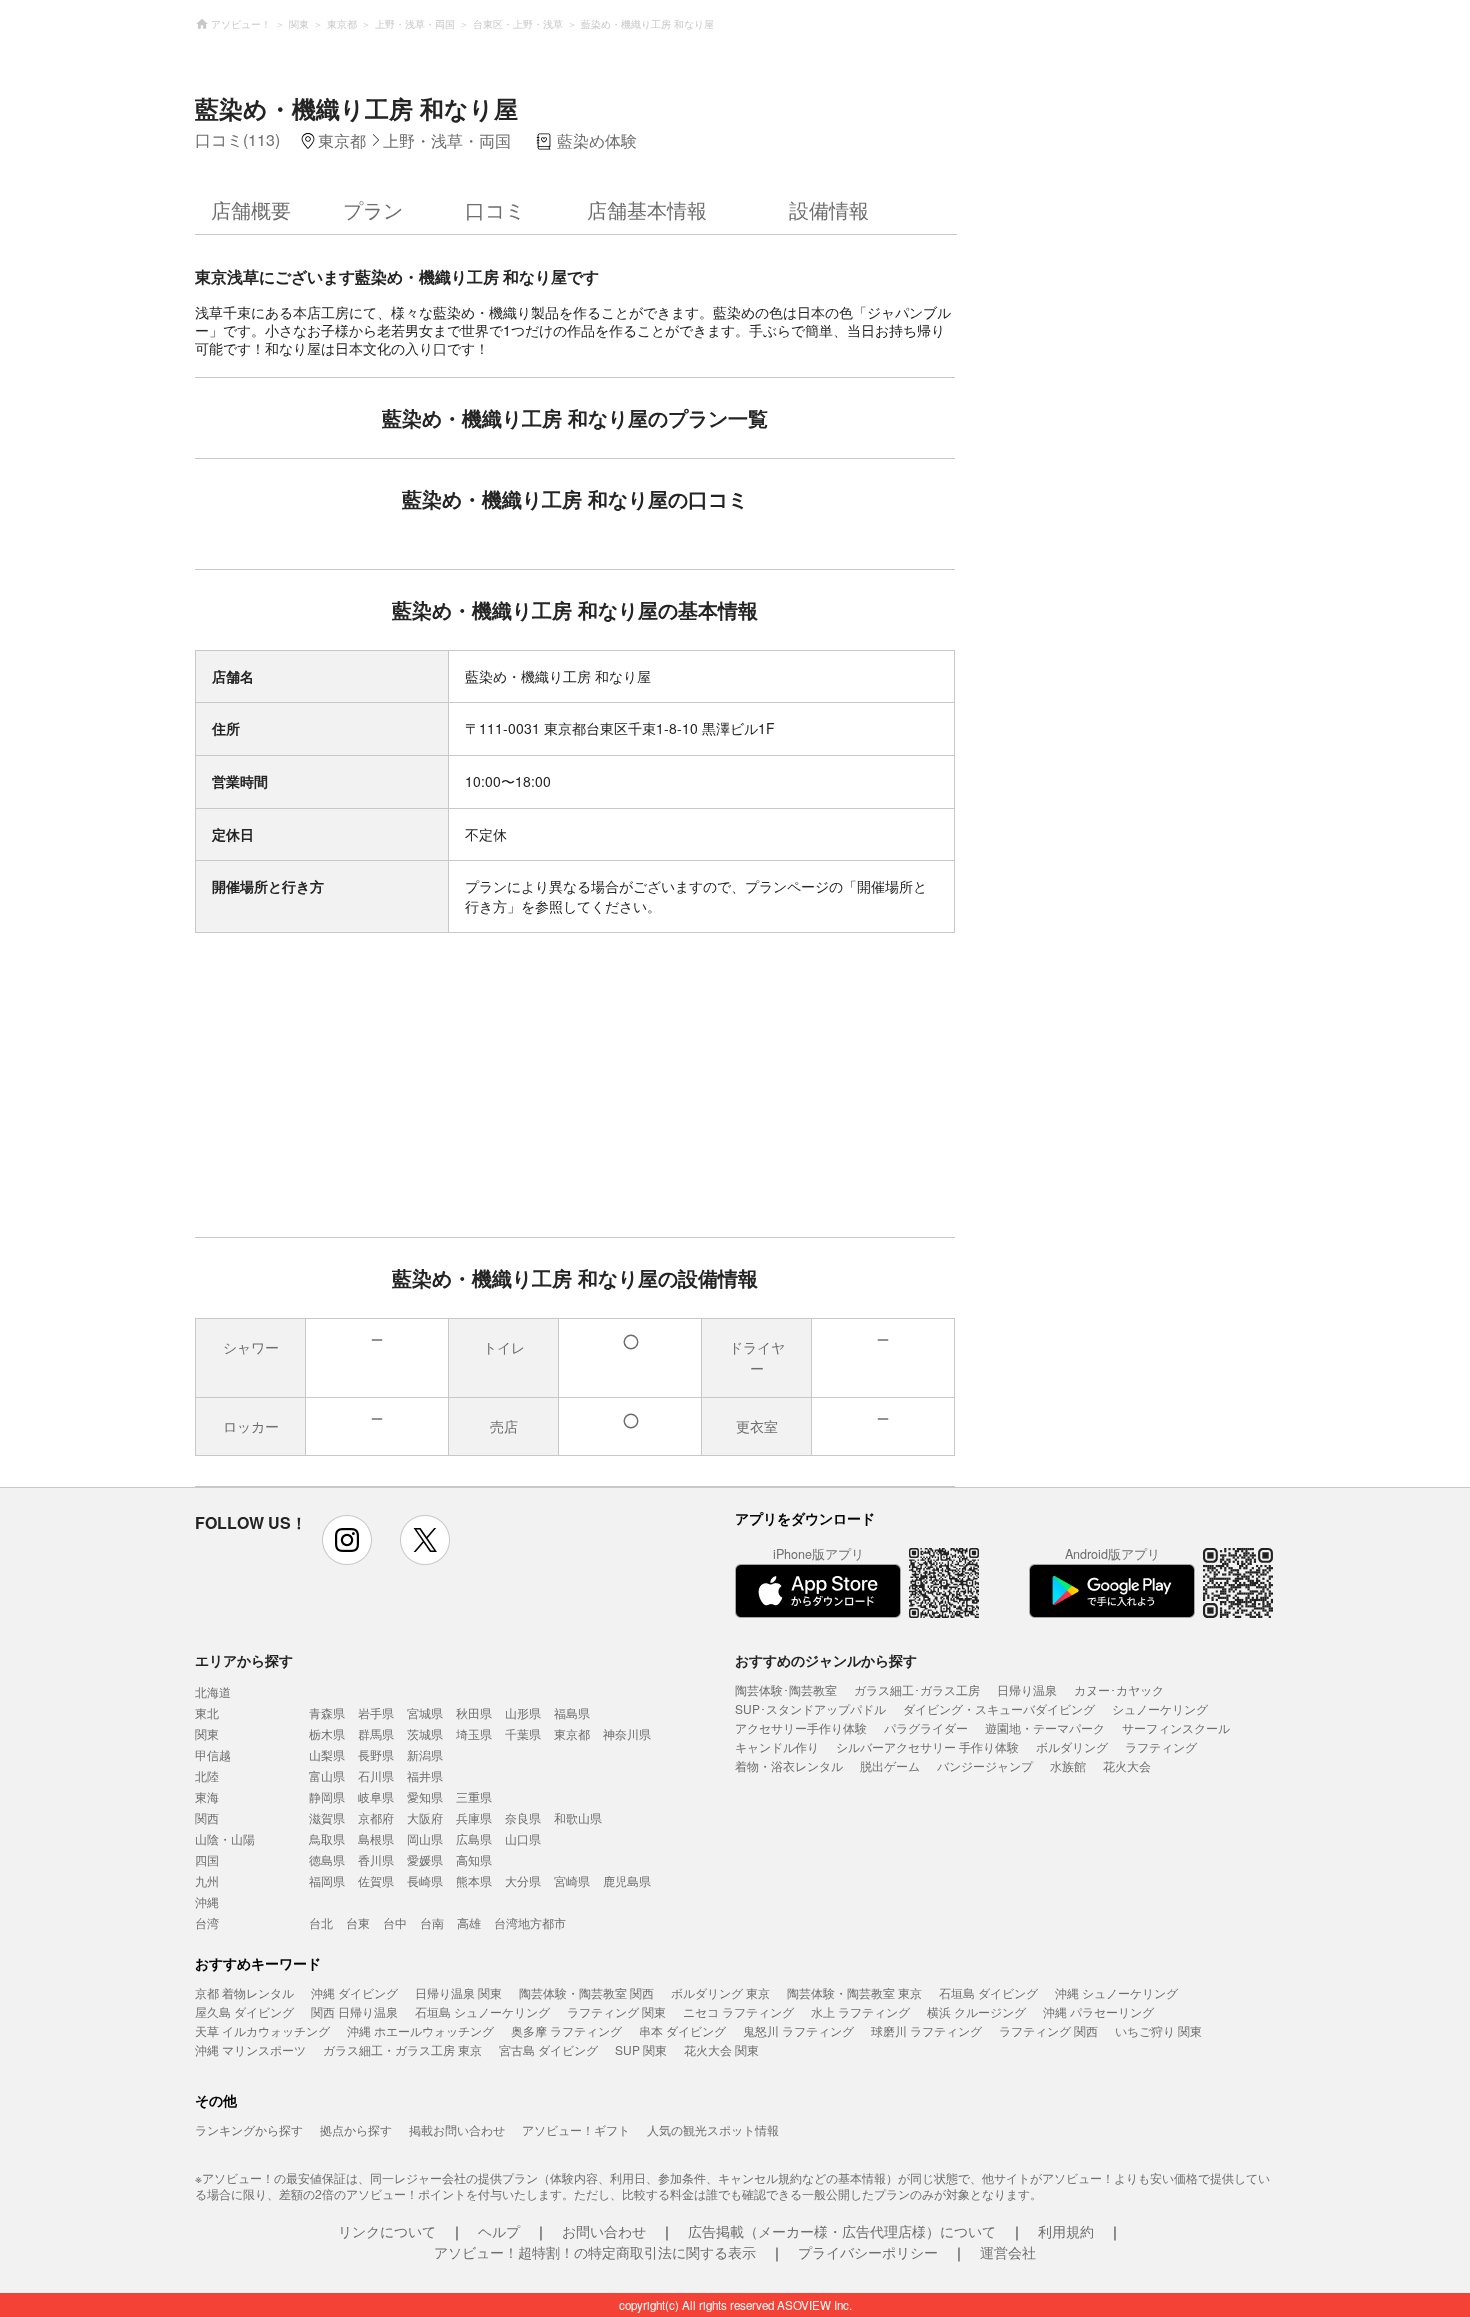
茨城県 (425, 1733)
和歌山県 (578, 1817)
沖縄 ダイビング (354, 1992)
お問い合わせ (604, 2231)
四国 (207, 1859)
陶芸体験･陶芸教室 (786, 1689)
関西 (207, 1817)
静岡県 (327, 1796)
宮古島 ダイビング (548, 2049)
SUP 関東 (641, 2049)
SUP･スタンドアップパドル (810, 1708)
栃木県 (327, 1733)
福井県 (425, 1775)
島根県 (376, 1838)
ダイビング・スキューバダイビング (999, 1708)
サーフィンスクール (1176, 1727)
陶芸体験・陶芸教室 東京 (854, 1992)
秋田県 (474, 1712)
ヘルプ (499, 2231)
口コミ (495, 209)
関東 (207, 1733)
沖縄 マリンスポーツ (250, 2049)
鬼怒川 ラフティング (798, 2030)
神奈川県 (627, 1733)
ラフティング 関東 (616, 2011)
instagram (347, 1540)
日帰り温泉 (1027, 1689)
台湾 (207, 1922)
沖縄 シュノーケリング (1116, 1992)
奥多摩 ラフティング (566, 2030)
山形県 (523, 1712)
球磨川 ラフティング (926, 2030)
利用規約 (1066, 2231)
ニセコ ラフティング (738, 2011)
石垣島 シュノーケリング (482, 2011)
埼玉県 (474, 1733)
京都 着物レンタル (244, 1992)
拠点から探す (356, 2129)
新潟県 (425, 1754)
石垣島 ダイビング (988, 1992)
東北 (207, 1712)
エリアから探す (244, 1660)
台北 (321, 1922)
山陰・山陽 (225, 1838)
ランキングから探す (249, 2129)
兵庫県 (474, 1817)
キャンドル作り (777, 1746)
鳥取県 (327, 1838)
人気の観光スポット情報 (713, 2129)
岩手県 (376, 1712)
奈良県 (523, 1817)
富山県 (327, 1775)
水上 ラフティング (860, 2011)
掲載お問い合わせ (457, 2129)
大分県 (523, 1880)
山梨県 (327, 1754)
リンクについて (387, 2231)
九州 (207, 1880)
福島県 (572, 1712)
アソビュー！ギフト (576, 2129)
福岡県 (327, 1880)
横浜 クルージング (976, 2011)
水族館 (1068, 1765)
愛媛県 (425, 1859)
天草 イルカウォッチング (262, 2030)
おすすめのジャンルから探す (826, 1660)
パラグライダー (926, 1727)
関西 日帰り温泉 (354, 2011)
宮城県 (425, 1712)
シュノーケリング (1160, 1708)
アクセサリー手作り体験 (801, 1727)
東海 (207, 1796)
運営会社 (1008, 2252)
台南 (432, 1922)
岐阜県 (376, 1796)
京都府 (376, 1817)
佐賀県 (376, 1880)
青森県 (327, 1712)
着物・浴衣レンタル (789, 1765)
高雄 (469, 1922)
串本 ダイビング (682, 2030)
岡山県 (425, 1838)
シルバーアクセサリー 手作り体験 (927, 1746)
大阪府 (425, 1817)
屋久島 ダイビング (244, 2011)
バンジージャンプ (985, 1765)
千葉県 (523, 1733)
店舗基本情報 (647, 209)
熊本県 (474, 1880)
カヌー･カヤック (1119, 1689)
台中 (395, 1922)
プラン (373, 209)
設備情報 (829, 209)
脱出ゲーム (890, 1765)
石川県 (376, 1775)
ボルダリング (1072, 1746)
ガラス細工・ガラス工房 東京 (402, 2049)
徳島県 (327, 1859)
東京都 (572, 1733)
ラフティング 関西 (1048, 2030)
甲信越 (213, 1754)
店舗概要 (251, 209)
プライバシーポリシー (868, 2252)
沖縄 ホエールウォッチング (420, 2030)
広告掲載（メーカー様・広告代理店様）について (842, 2231)
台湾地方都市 (530, 1922)
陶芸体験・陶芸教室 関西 (586, 1992)
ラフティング (1161, 1746)
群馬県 (376, 1733)
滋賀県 (327, 1817)
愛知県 (425, 1796)
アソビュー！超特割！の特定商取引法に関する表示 (595, 2252)
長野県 (376, 1754)
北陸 (207, 1775)
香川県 (376, 1859)
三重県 (474, 1796)
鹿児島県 (627, 1880)
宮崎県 (572, 1880)
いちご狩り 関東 (1158, 2030)
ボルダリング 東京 (720, 1992)
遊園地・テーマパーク (1045, 1727)
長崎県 (425, 1880)
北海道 (213, 1691)
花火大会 (1127, 1765)
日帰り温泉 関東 (458, 1992)
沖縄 (207, 1901)
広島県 (474, 1838)
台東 (358, 1922)
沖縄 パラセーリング (1098, 2011)
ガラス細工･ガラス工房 (917, 1689)
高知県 (474, 1859)
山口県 (523, 1838)
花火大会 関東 (721, 2049)
